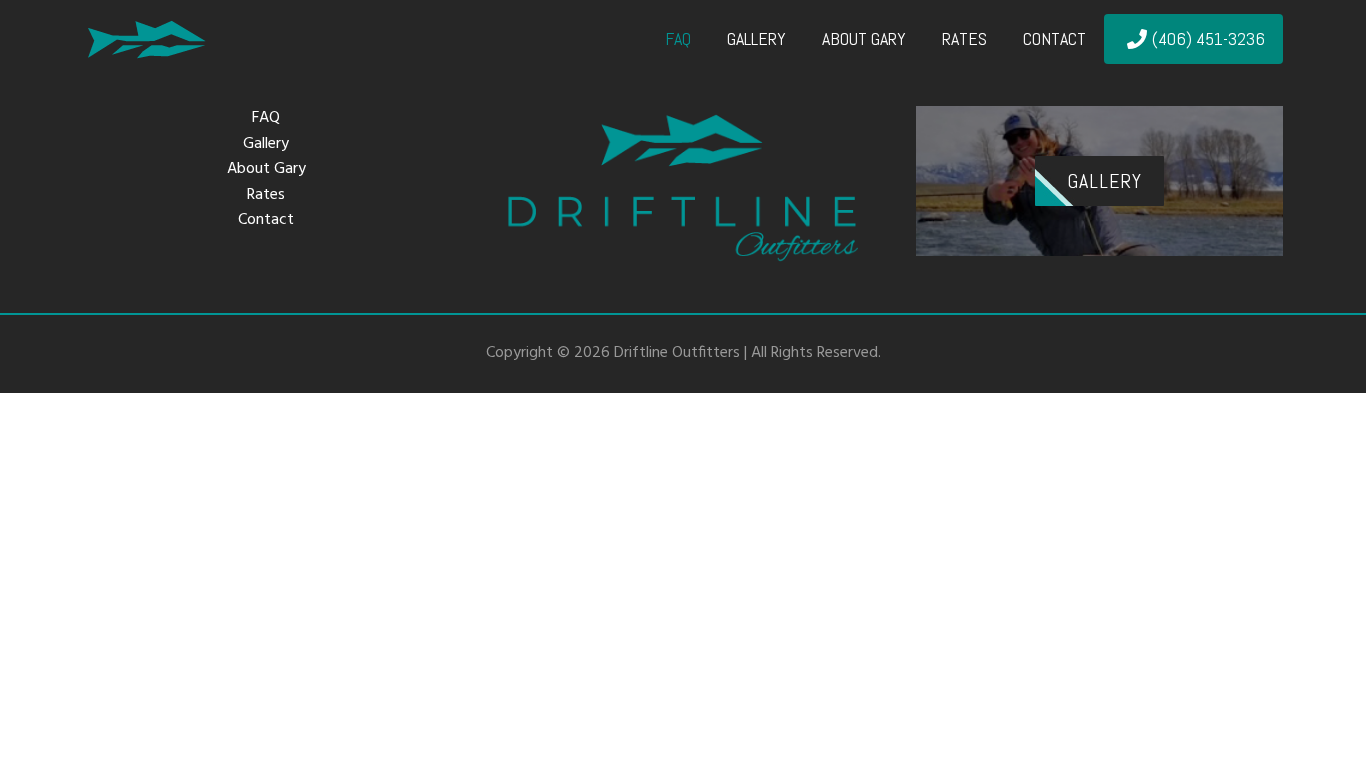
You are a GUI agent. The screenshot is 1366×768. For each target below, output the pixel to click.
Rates (266, 195)
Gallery (266, 144)
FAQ (266, 118)
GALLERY (1104, 181)
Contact (266, 220)
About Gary (266, 169)
